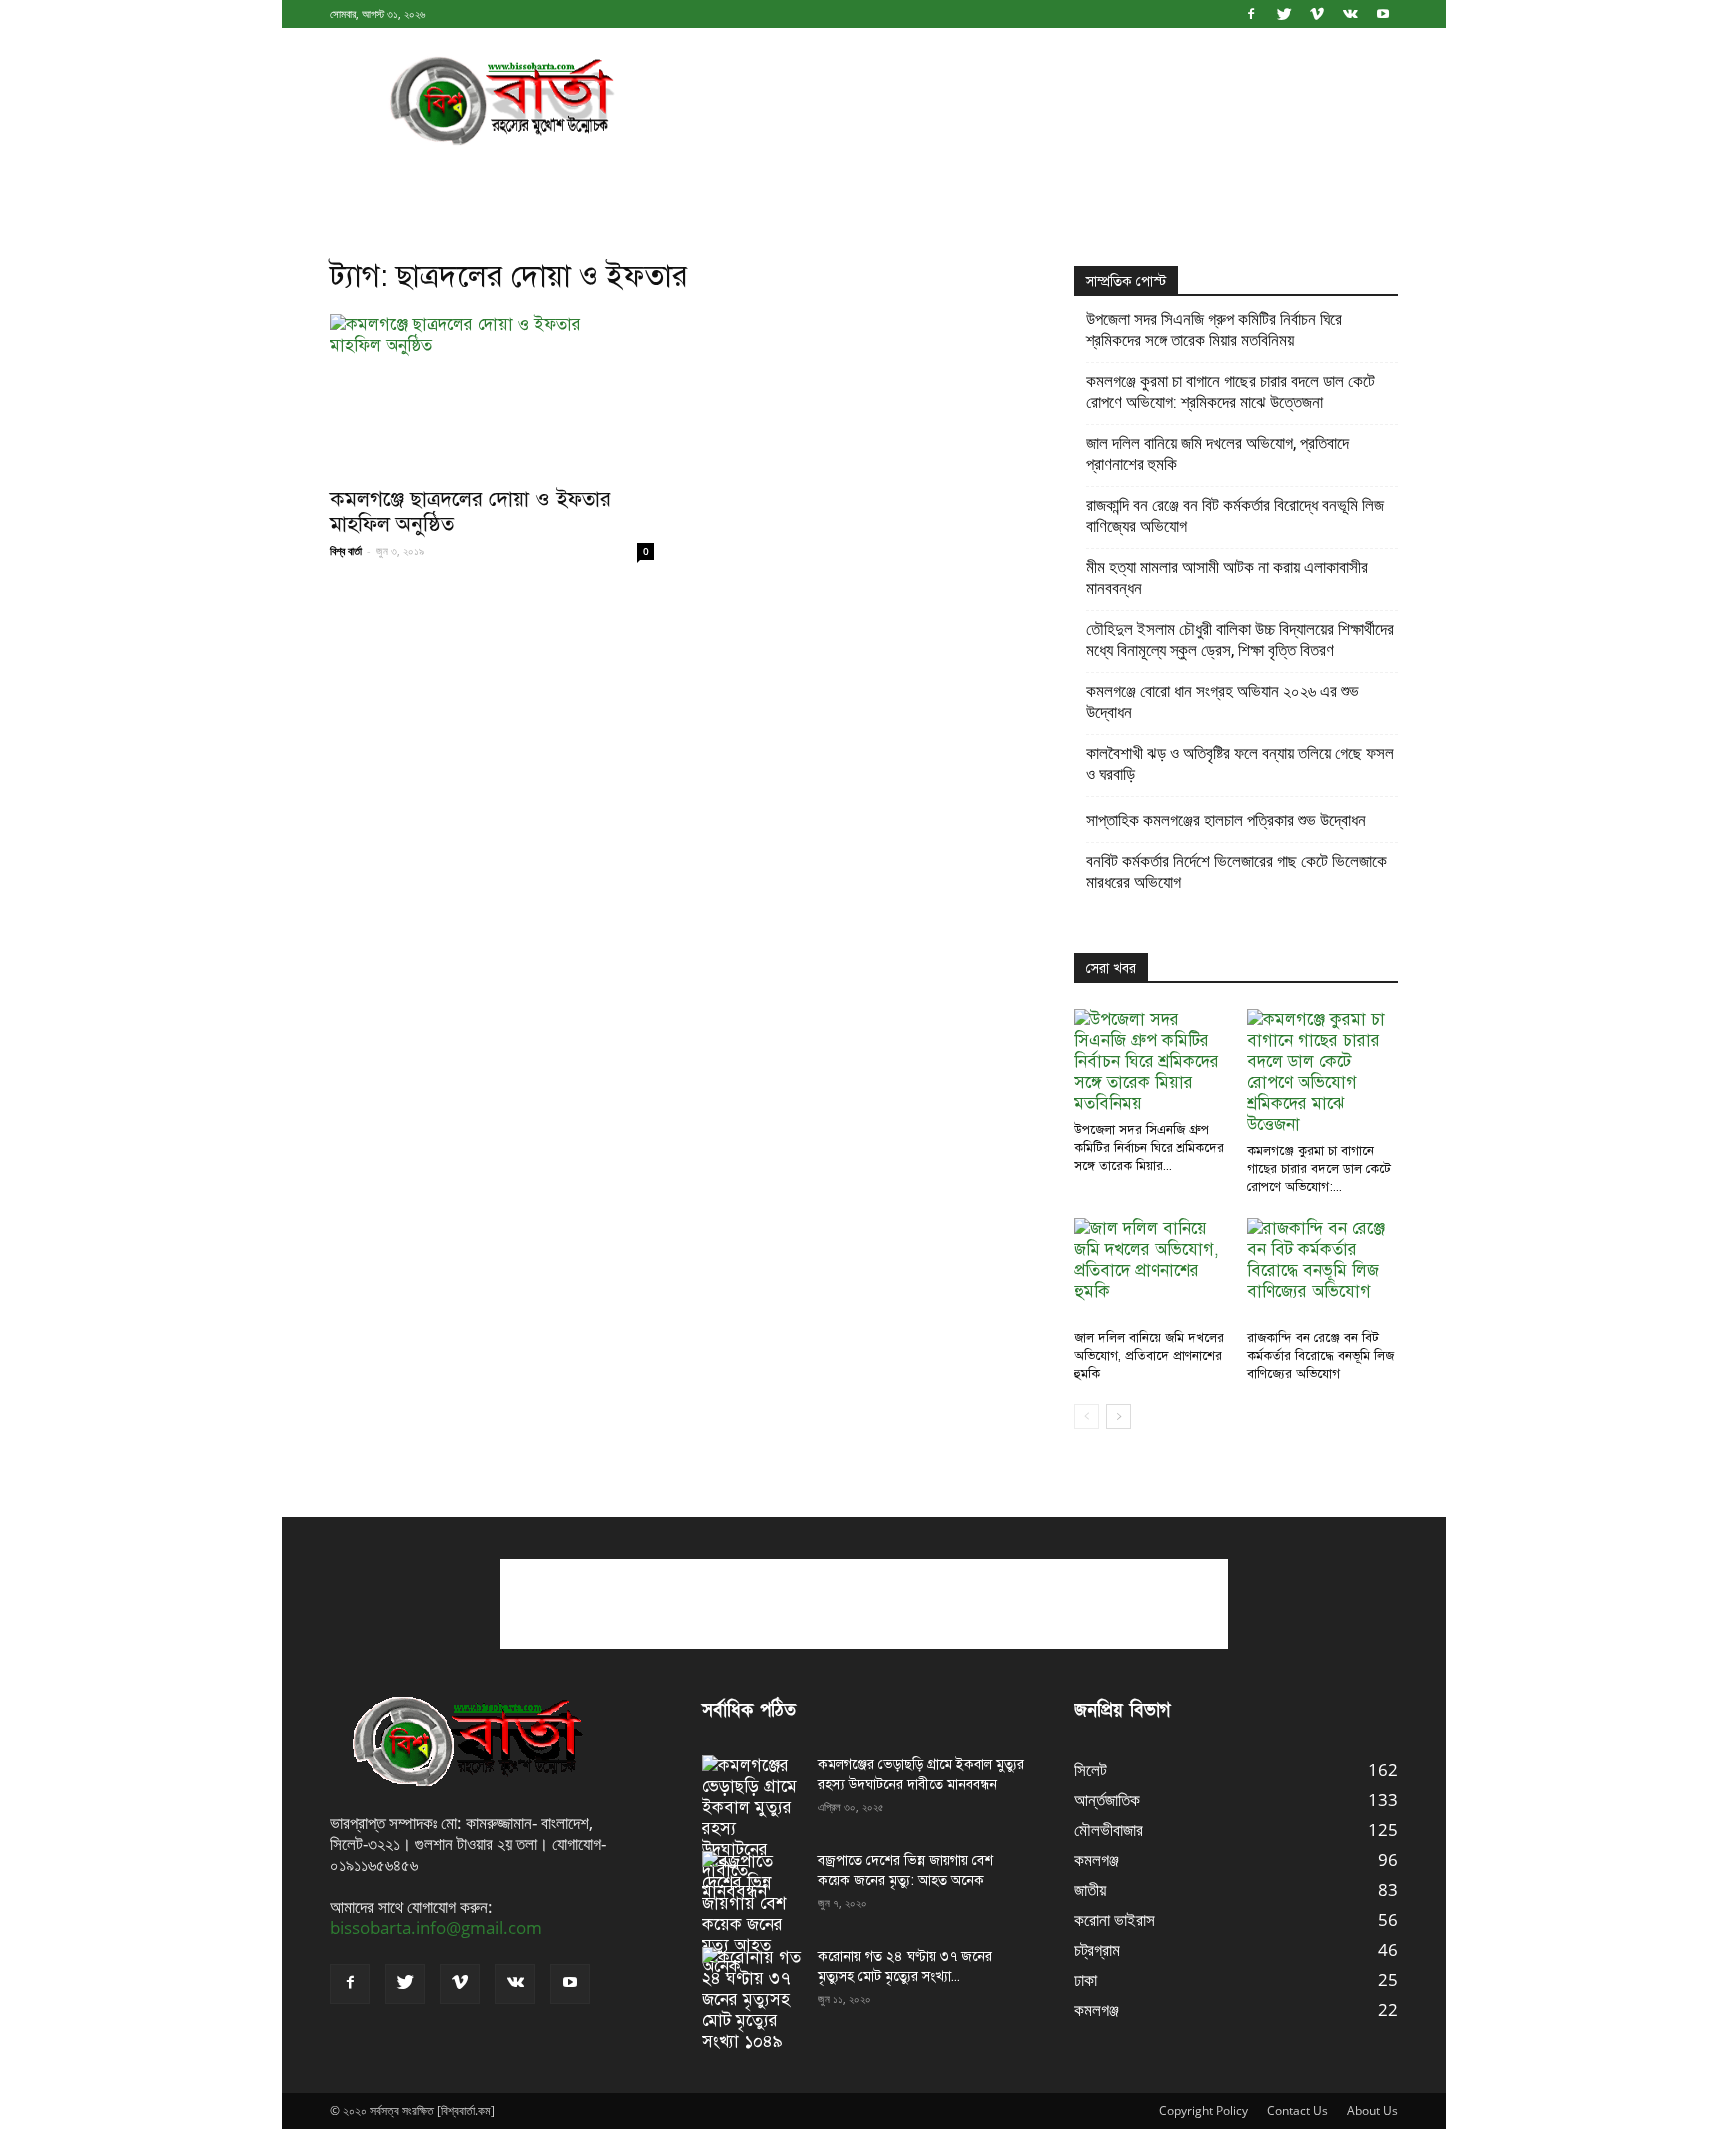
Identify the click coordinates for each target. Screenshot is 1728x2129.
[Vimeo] (1317, 13)
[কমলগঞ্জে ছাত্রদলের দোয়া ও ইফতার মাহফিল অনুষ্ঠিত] (492, 394)
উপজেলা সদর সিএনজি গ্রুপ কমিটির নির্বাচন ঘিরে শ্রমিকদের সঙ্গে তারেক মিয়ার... (1149, 1148)
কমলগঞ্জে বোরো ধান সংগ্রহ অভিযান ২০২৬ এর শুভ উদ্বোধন (1222, 701)
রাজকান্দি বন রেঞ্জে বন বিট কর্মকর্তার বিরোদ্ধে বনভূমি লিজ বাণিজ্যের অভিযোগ (1235, 515)
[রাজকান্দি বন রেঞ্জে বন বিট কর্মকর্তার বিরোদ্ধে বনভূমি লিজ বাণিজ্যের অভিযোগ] (1323, 1270)
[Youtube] (1383, 13)
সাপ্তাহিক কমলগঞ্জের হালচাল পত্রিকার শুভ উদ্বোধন (1226, 820)
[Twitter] (1284, 13)
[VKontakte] (1350, 13)
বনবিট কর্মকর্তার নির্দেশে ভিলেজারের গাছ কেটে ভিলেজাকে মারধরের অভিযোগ (1236, 871)
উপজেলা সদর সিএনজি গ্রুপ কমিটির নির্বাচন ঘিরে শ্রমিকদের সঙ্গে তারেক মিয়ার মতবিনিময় (1214, 329)
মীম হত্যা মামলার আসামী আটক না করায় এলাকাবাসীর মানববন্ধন (1227, 577)
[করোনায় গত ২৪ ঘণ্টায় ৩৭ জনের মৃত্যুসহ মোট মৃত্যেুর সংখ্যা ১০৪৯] (752, 1999)
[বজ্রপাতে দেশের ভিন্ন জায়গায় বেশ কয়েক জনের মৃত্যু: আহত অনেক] (752, 1914)
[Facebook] (1251, 13)
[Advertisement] (1034, 101)
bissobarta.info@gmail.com (436, 1927)
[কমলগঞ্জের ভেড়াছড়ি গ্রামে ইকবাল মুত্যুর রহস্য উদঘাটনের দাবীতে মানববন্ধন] (752, 1828)
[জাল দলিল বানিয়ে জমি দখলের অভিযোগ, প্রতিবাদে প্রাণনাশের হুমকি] (1150, 1270)
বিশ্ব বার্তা (346, 550)
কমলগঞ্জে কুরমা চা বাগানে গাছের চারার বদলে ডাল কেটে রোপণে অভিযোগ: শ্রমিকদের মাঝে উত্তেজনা (1230, 391)
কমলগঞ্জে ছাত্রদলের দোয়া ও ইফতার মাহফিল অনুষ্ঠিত (470, 511)
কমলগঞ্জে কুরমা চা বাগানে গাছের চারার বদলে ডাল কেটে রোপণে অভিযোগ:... (1319, 1169)
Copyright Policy (1203, 2110)
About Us (1372, 2110)
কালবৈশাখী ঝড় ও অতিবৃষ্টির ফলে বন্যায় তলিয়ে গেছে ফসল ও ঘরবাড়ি (1240, 763)
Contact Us (1297, 2110)
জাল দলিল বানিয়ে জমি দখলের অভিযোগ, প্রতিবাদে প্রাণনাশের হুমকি (1217, 453)
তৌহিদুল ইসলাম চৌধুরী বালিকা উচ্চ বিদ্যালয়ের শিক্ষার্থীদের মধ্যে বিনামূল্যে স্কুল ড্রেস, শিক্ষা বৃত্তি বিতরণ (1240, 639)
